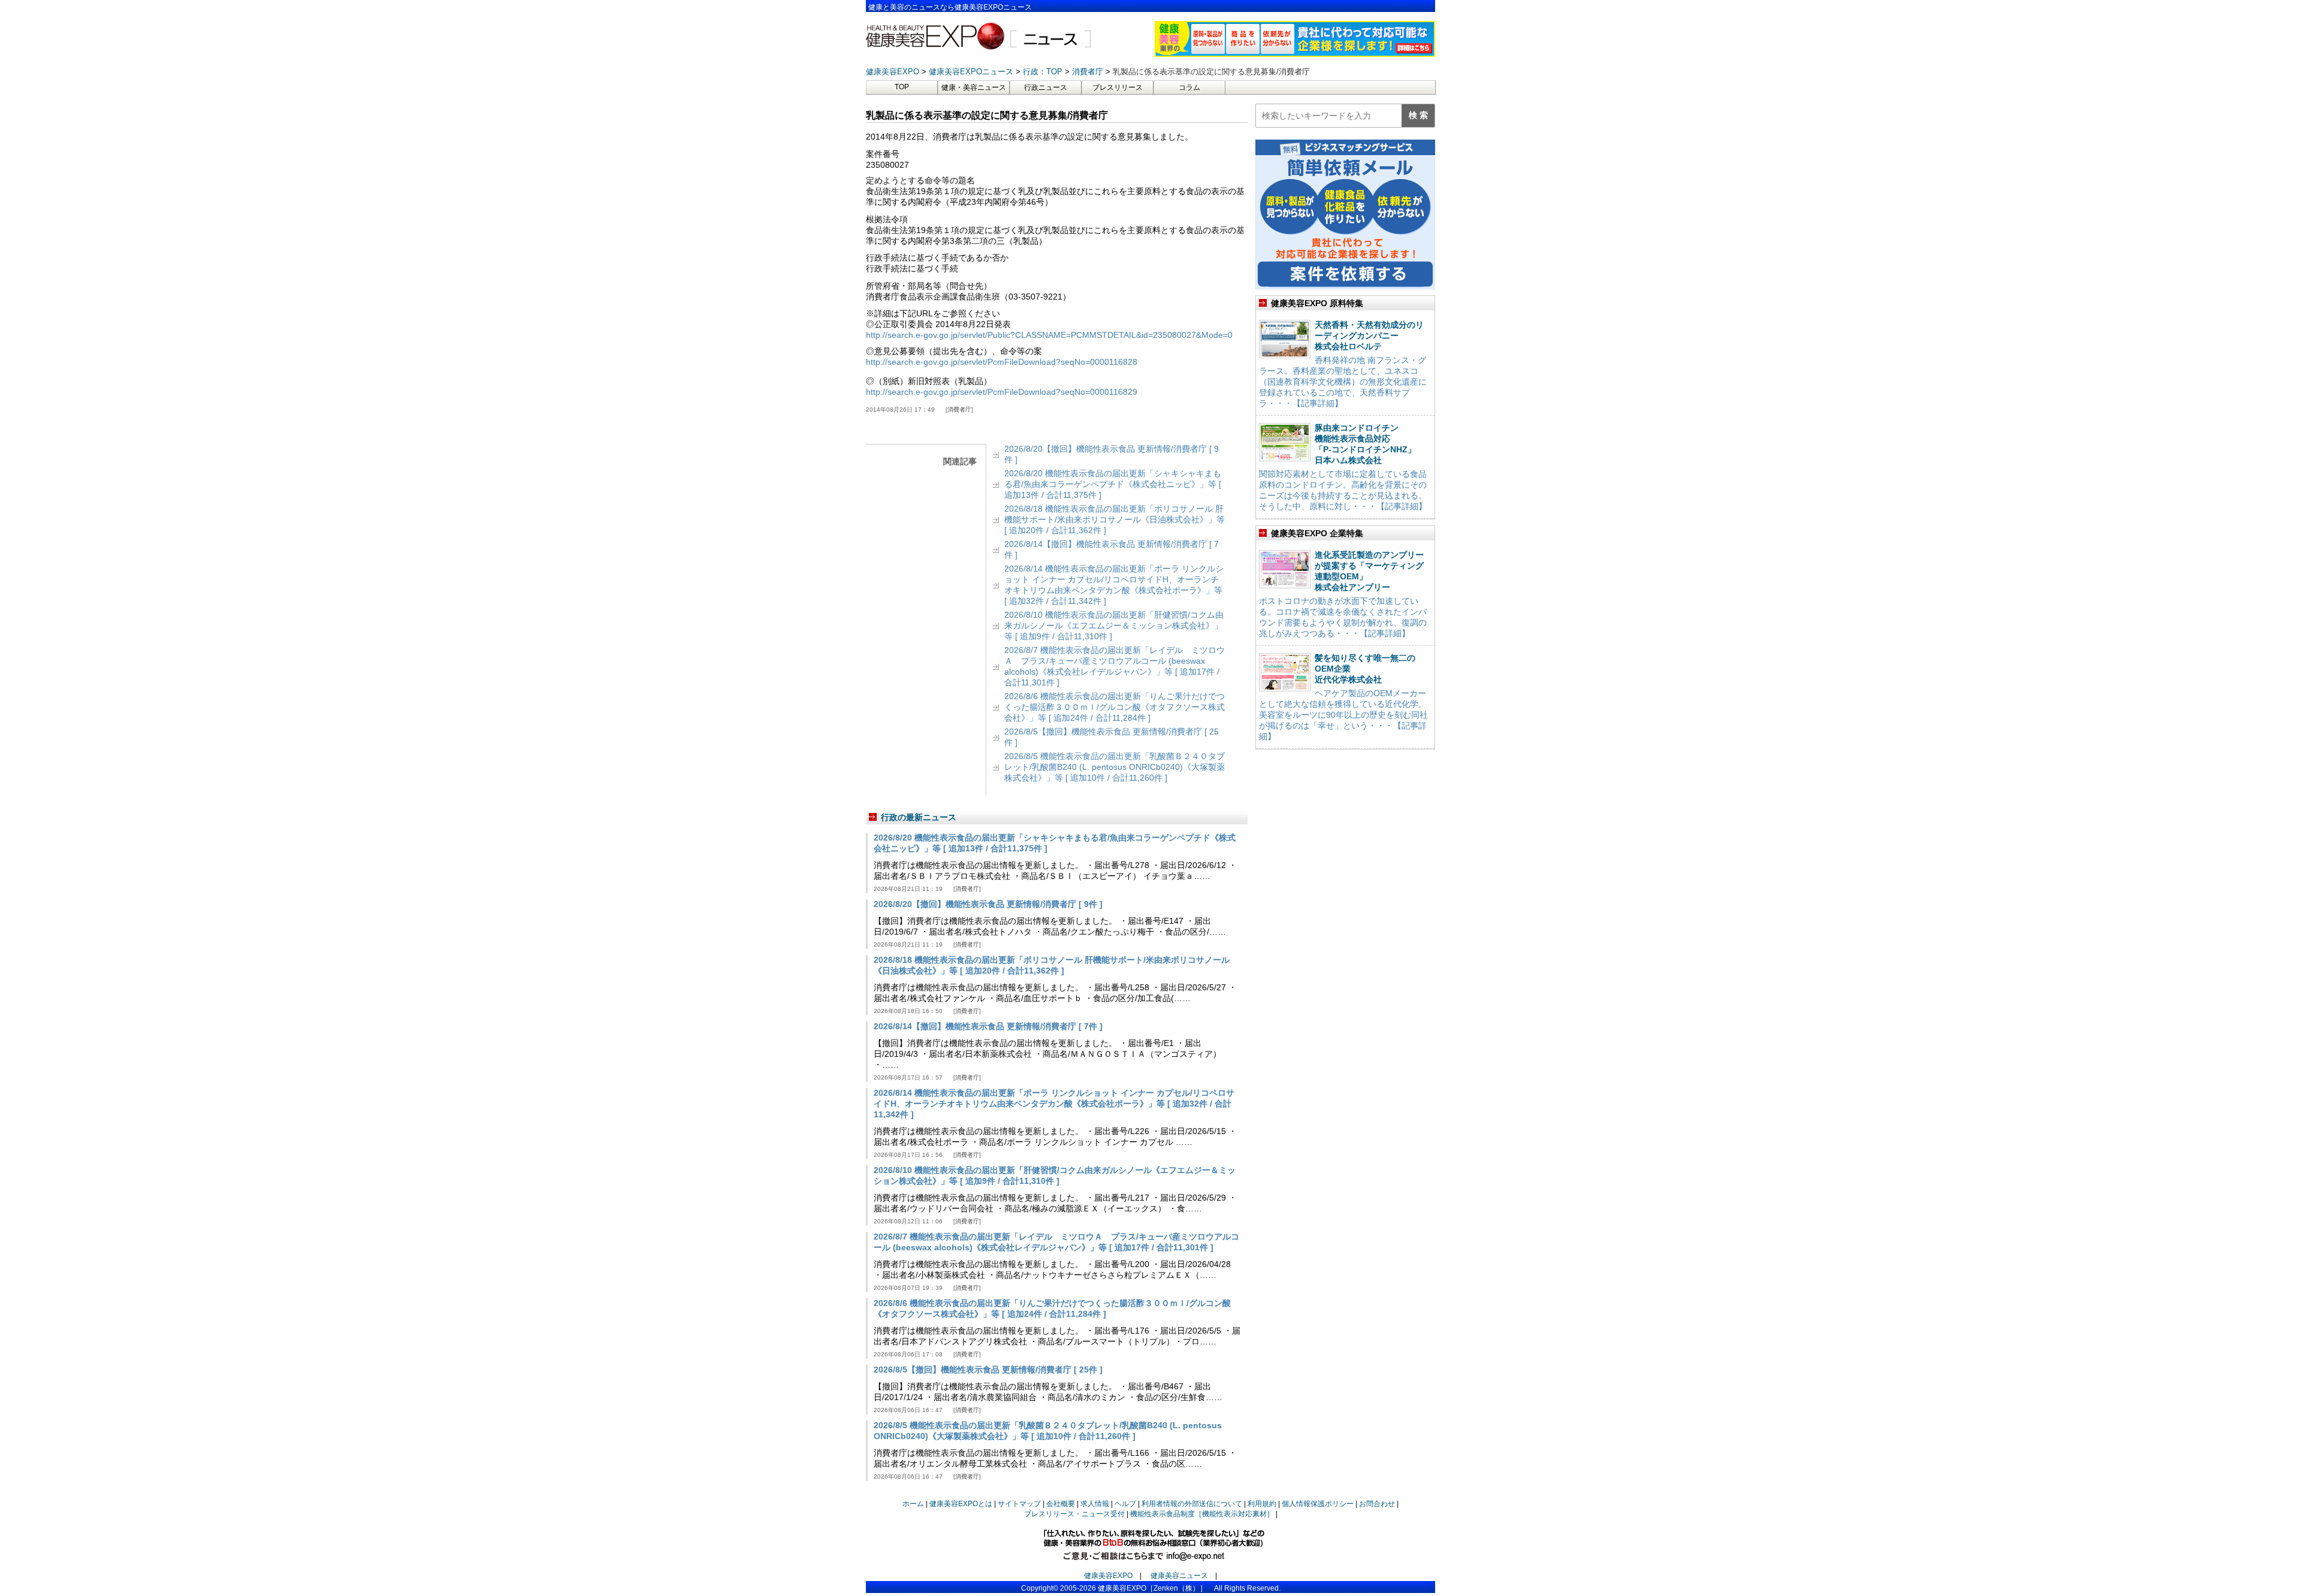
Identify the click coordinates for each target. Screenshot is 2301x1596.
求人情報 (1095, 1504)
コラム (1189, 87)
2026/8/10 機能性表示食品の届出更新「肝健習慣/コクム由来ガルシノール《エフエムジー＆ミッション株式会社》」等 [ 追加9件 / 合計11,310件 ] (1114, 625)
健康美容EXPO (1108, 1576)
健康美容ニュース (1179, 1576)
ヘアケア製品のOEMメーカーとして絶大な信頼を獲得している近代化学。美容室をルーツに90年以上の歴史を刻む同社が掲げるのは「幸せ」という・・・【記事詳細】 (1343, 715)
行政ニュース (1046, 87)
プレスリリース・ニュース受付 (1074, 1514)
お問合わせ (1377, 1504)
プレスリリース (1118, 87)
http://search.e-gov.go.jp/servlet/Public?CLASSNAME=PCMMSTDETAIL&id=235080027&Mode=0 (1049, 335)
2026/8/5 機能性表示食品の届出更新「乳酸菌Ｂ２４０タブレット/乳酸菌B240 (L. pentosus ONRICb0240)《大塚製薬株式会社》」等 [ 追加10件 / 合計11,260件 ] (1115, 767)
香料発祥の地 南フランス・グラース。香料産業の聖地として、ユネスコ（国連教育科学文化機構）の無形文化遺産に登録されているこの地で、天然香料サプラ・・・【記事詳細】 (1343, 382)
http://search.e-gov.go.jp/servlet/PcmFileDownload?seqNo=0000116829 (1002, 392)
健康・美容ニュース (974, 87)
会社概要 (1061, 1504)
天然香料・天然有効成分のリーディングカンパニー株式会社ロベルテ (1369, 335)
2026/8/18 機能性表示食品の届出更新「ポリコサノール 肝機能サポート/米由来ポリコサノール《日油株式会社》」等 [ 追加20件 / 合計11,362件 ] (1115, 519)
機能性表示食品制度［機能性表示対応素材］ (1202, 1514)
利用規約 (1262, 1504)
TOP (902, 87)
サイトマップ (1019, 1504)
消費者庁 (959, 409)
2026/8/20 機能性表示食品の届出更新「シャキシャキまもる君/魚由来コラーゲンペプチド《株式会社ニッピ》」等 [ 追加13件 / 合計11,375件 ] (1113, 484)
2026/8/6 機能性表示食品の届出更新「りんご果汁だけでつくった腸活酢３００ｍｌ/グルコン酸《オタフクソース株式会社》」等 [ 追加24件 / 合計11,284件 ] (1115, 707)
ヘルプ (1125, 1504)
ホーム (913, 1504)
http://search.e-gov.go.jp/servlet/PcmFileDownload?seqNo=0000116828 (1002, 362)
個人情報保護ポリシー (1318, 1504)
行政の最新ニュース (919, 817)
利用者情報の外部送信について (1192, 1504)
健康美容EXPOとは (961, 1504)
